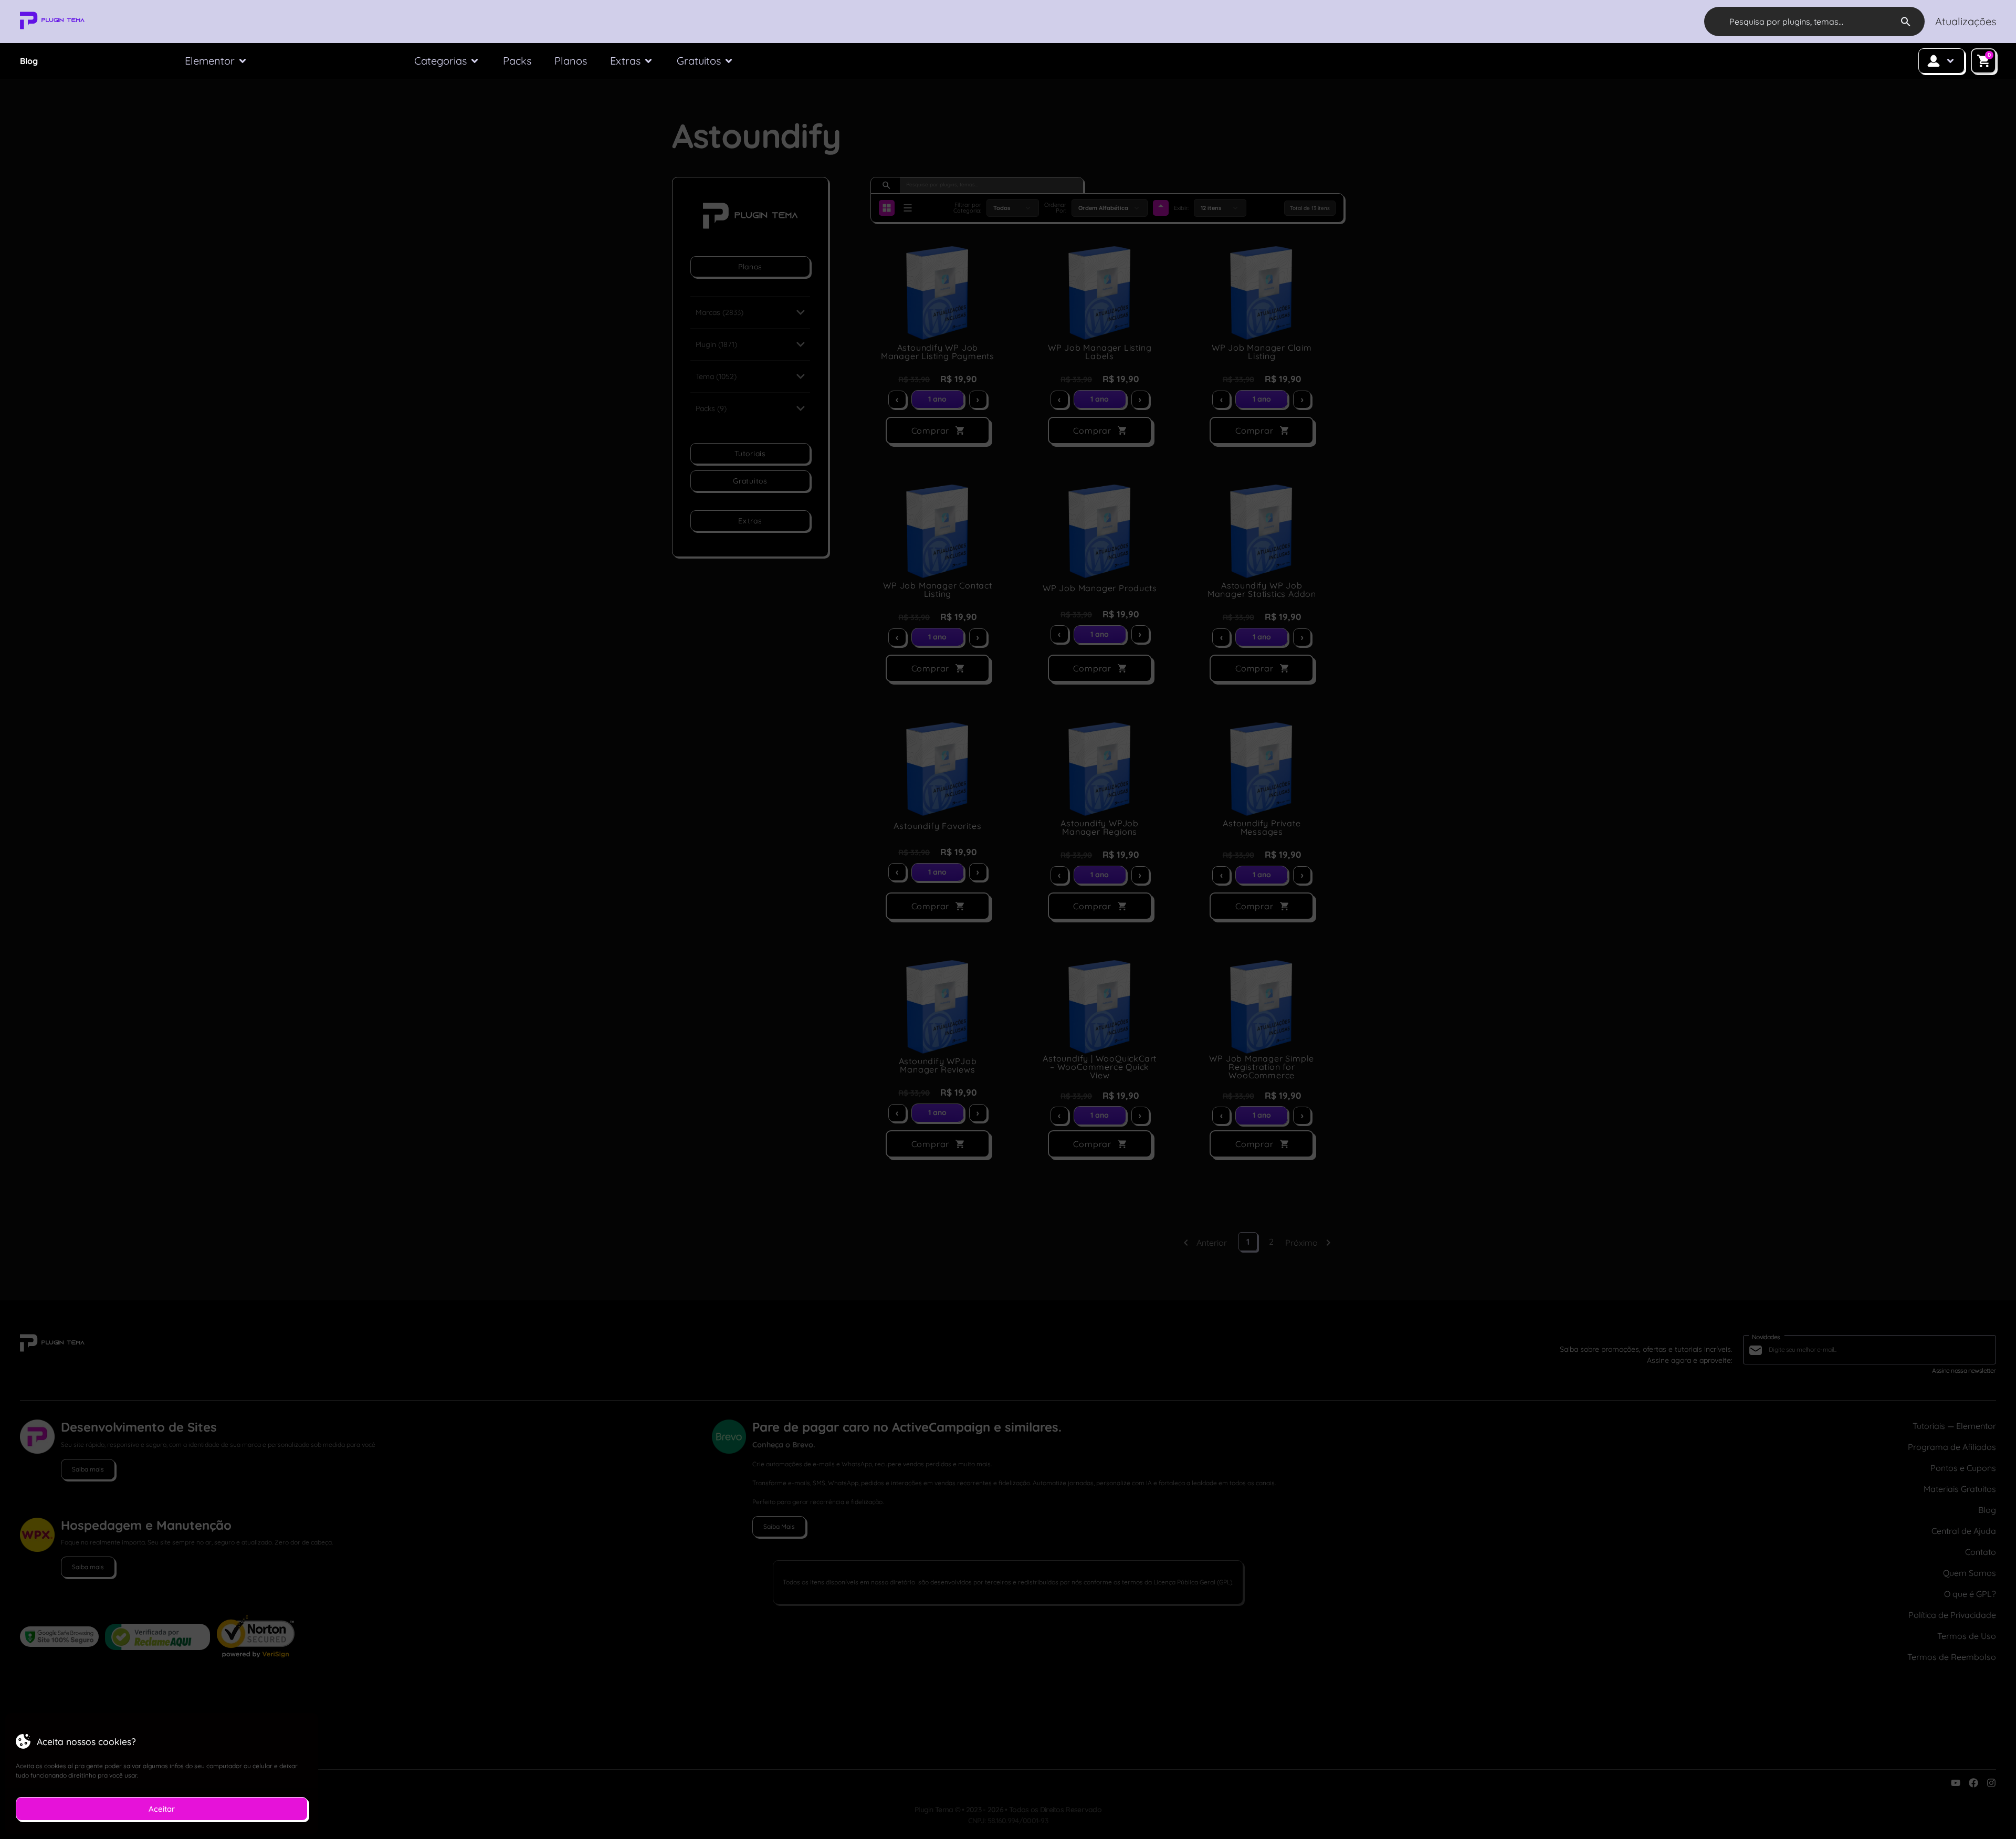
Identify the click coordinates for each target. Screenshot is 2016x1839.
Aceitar (162, 1809)
